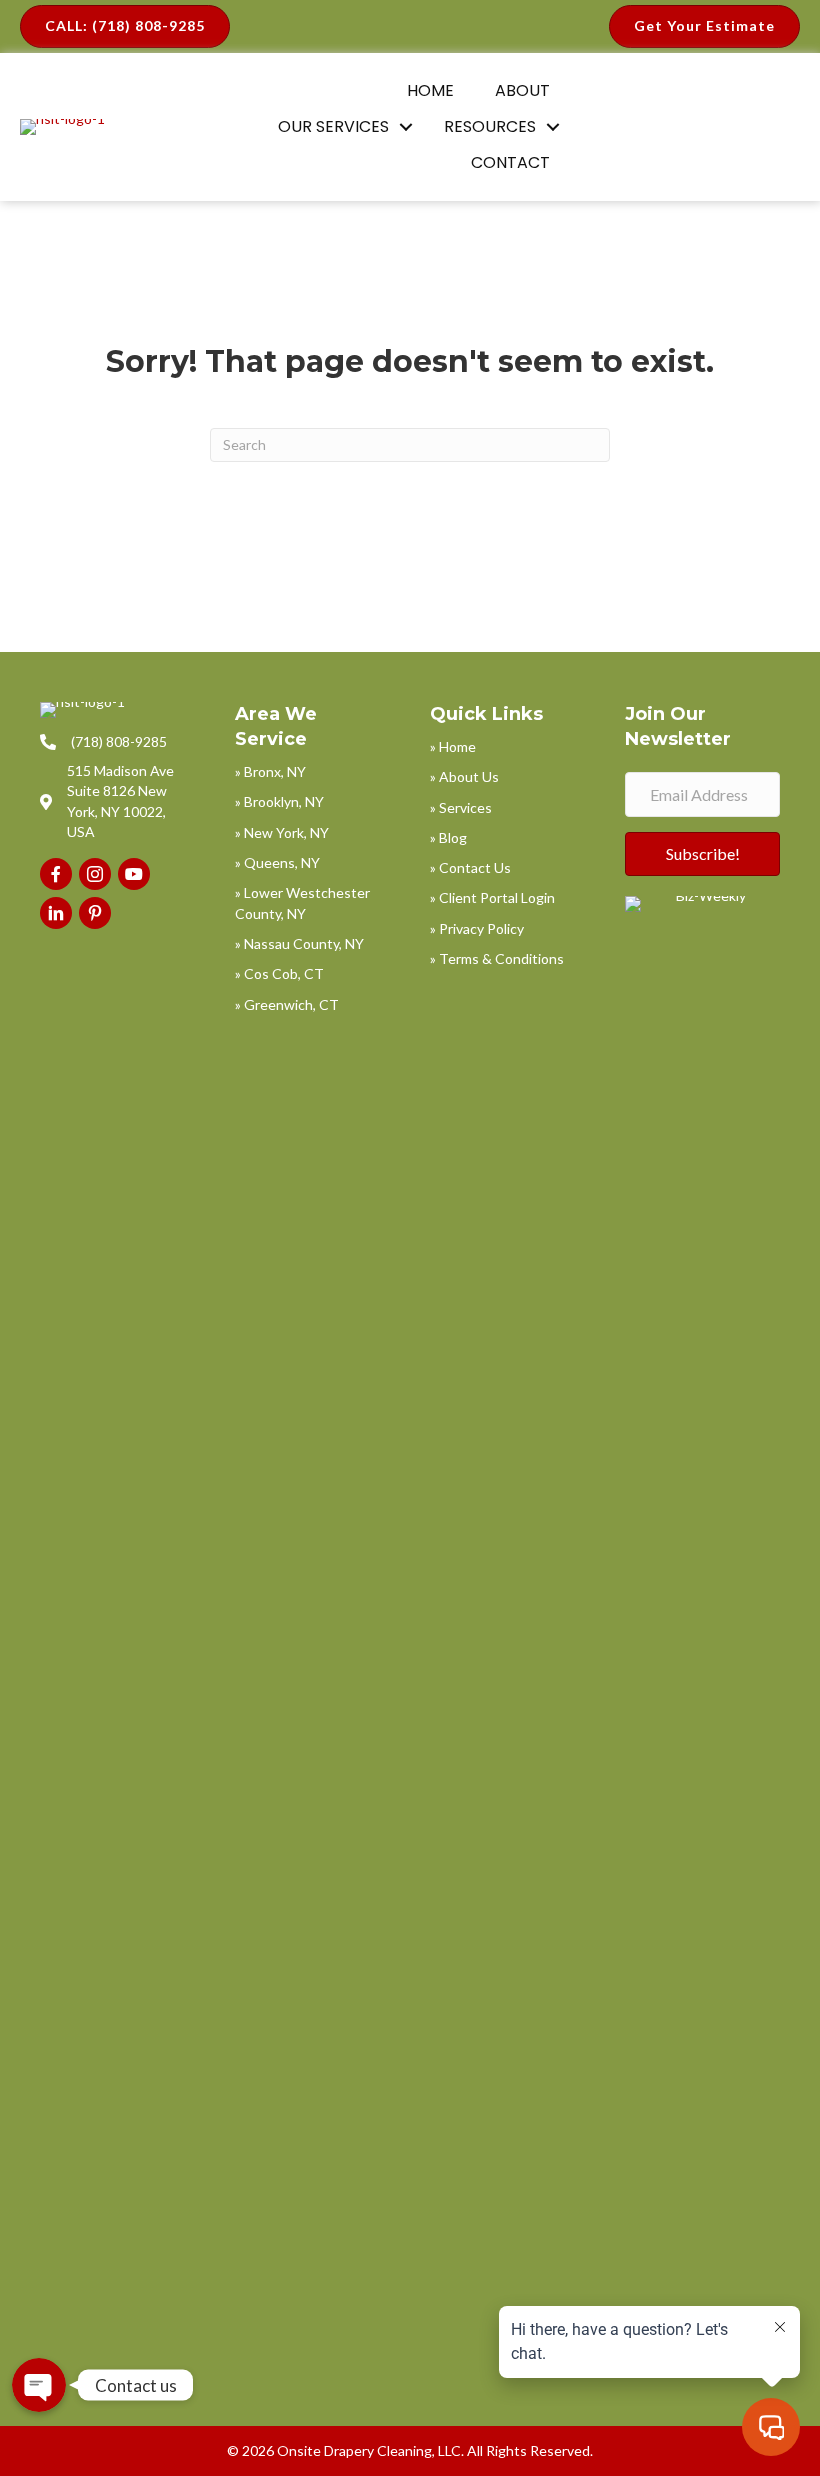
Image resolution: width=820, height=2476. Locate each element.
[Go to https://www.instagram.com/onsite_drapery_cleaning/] (95, 874)
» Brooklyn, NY (279, 801)
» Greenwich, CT (287, 1004)
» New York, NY (282, 832)
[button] (406, 127)
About (522, 90)
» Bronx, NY (270, 771)
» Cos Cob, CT (279, 973)
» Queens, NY (277, 862)
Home (430, 90)
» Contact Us (470, 867)
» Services (461, 807)
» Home (453, 746)
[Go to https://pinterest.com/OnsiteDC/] (95, 913)
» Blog (448, 837)
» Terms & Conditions (497, 958)
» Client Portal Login (492, 897)
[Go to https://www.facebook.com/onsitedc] (56, 874)
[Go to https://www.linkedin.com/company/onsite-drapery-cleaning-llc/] (56, 913)
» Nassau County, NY (299, 943)
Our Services (333, 126)
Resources (490, 126)
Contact (510, 162)
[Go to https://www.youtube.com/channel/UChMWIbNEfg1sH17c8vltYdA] (134, 874)
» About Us (464, 776)
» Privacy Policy (477, 928)
